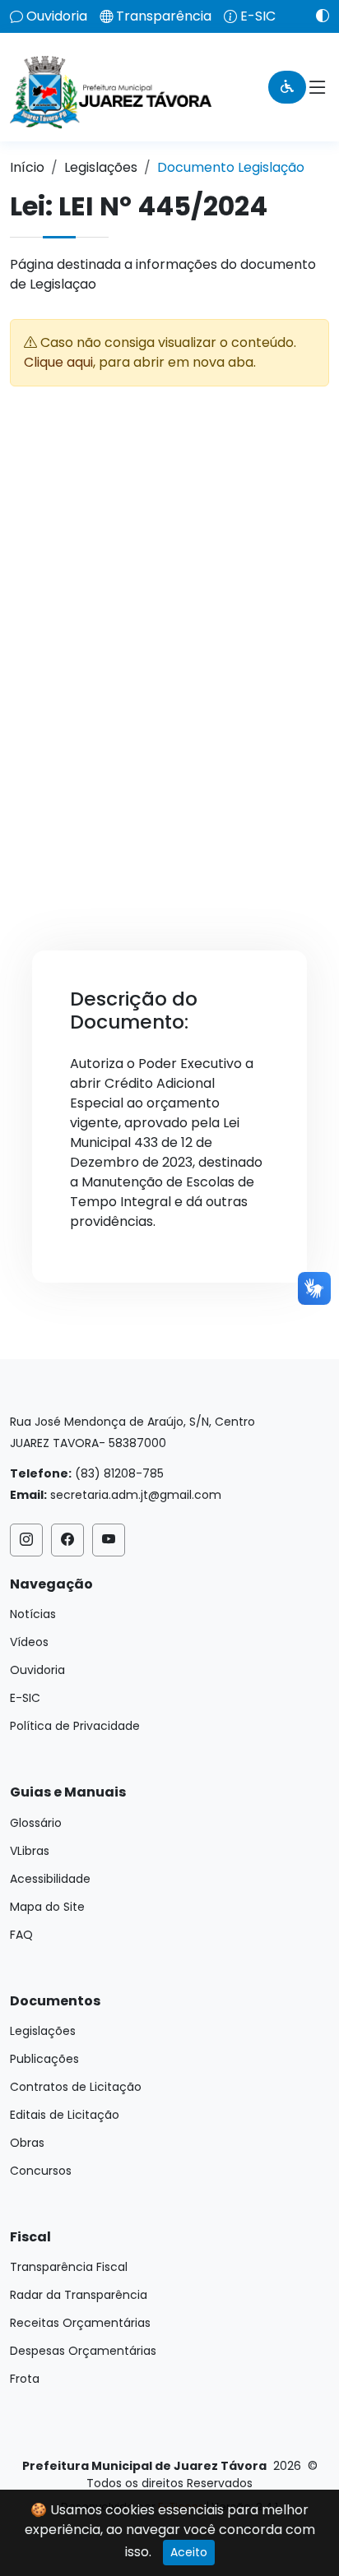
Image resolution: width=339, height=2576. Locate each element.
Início (27, 167)
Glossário (36, 1823)
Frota (25, 2379)
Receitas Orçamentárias (80, 2323)
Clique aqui (58, 362)
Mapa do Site (47, 1907)
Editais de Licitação (65, 2115)
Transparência (164, 16)
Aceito (189, 2552)
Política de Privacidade (75, 1726)
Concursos (41, 2171)
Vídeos (29, 1642)
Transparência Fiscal (69, 2267)
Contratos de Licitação (76, 2087)
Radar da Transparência (79, 2295)
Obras (27, 2143)
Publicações (44, 2059)
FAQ (21, 1935)
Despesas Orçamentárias (83, 2351)
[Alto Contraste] (316, 16)
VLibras (30, 1851)
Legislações (101, 167)
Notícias (33, 1614)
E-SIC (258, 16)
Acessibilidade (50, 1879)
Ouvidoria (57, 16)
